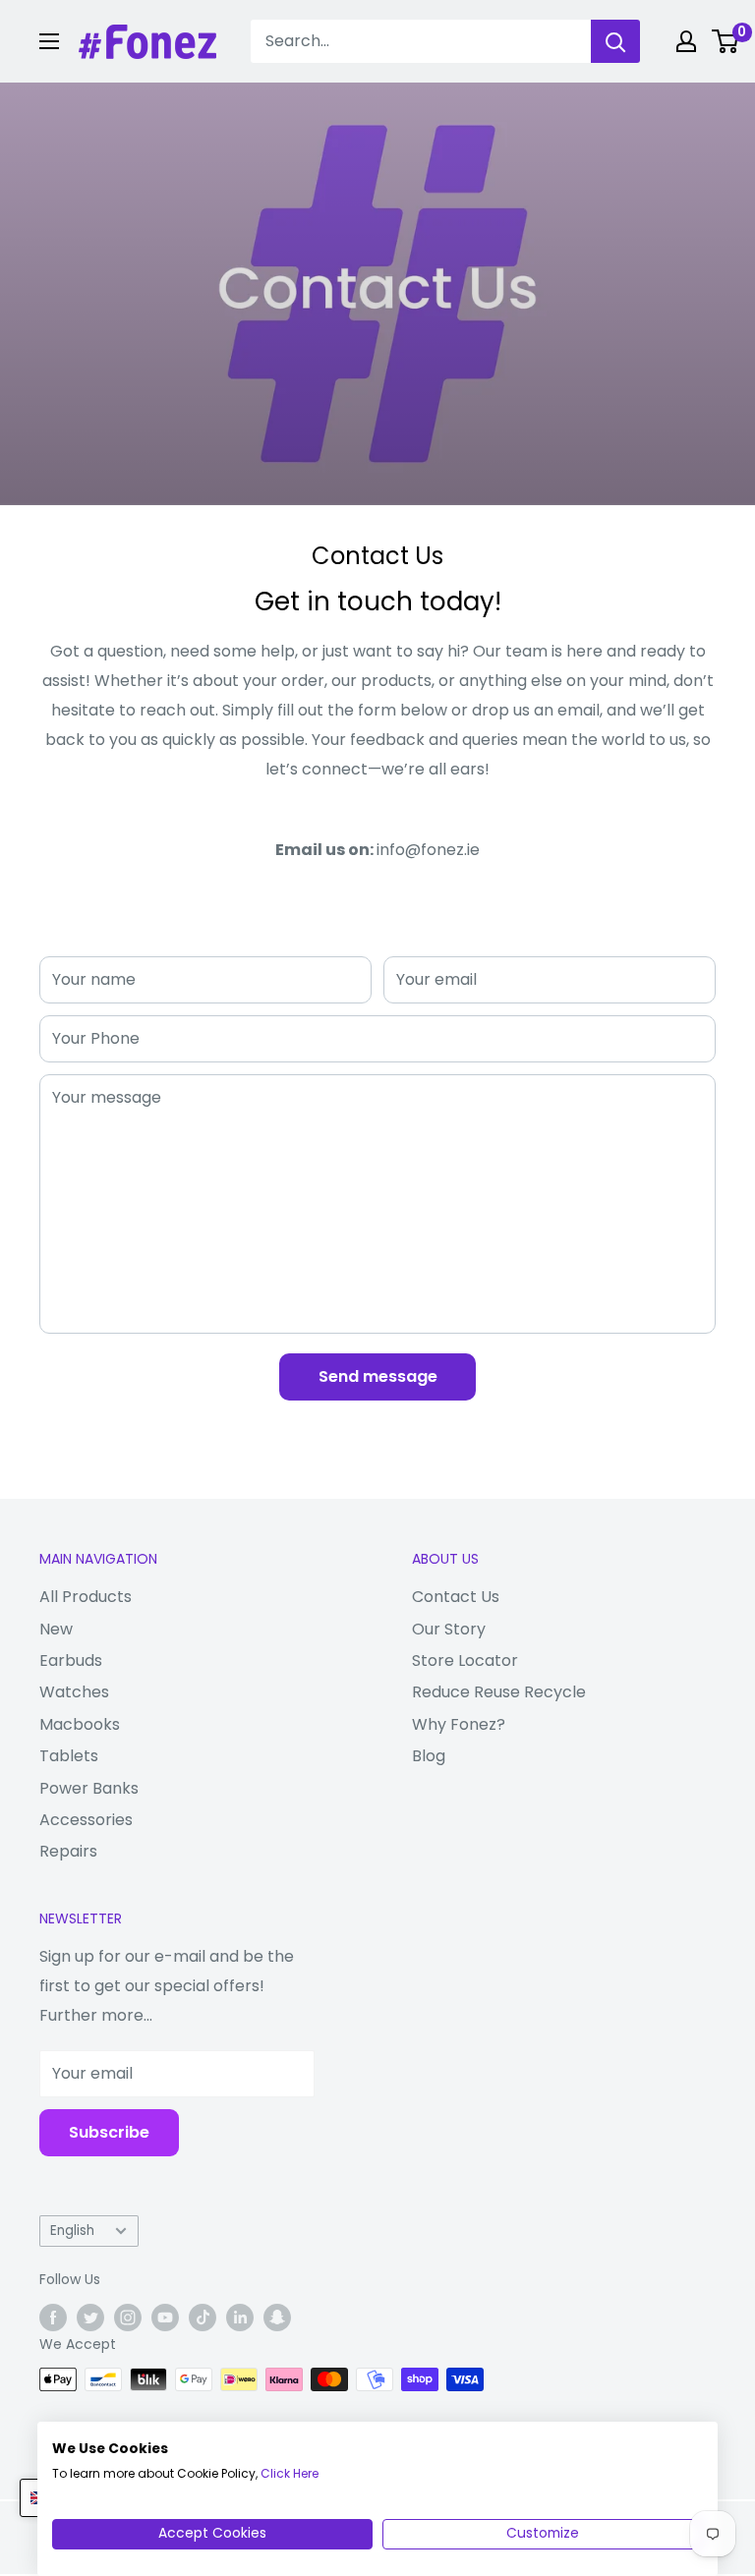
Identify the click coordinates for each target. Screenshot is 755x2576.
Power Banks (89, 1788)
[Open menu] (49, 41)
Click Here (290, 2473)
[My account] (686, 41)
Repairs (68, 1851)
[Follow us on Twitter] (90, 2317)
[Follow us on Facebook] (53, 2317)
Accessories (86, 1820)
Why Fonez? (459, 1724)
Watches (74, 1692)
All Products (86, 1597)
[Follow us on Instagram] (128, 2317)
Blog (429, 1756)
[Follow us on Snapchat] (277, 2317)
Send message (378, 1376)
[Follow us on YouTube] (165, 2317)
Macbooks (80, 1724)
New (56, 1629)
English (72, 2231)
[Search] (615, 41)
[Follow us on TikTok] (203, 2317)
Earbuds (71, 1660)
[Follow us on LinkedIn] (240, 2317)
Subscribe (109, 2132)
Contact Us (456, 1597)
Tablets (69, 1756)
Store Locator (465, 1660)
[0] (726, 41)
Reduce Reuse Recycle (499, 1692)
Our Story (449, 1629)
